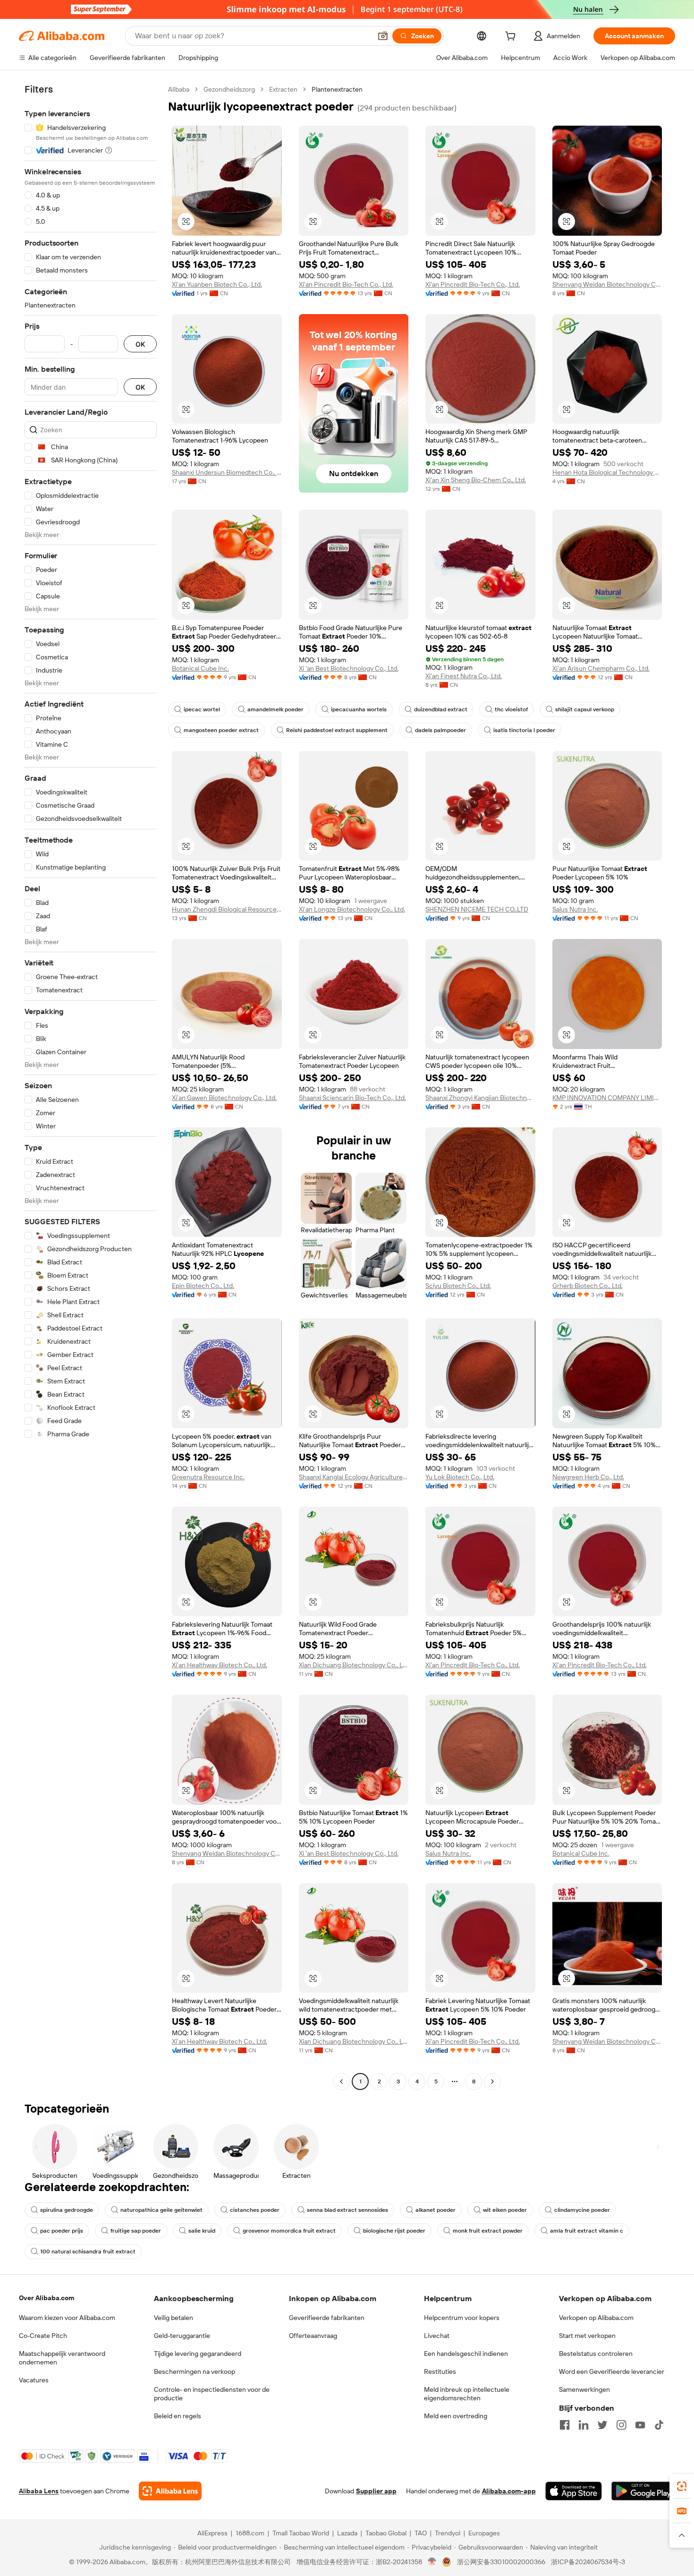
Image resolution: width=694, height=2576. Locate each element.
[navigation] (91, 1087)
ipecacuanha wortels (359, 709)
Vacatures (34, 2380)
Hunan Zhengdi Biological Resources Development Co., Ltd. (227, 909)
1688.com (250, 2533)
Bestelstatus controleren (596, 2354)
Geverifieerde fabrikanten (327, 2318)
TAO (421, 2533)
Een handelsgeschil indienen (466, 2354)
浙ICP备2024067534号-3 (588, 2562)
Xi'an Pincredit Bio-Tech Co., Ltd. (346, 284)
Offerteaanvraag (313, 2336)
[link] (682, 2486)
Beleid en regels (178, 2416)
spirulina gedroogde (67, 2210)
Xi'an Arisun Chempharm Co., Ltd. (601, 668)
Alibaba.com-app (509, 2491)
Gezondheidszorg (229, 89)
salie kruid (202, 2231)
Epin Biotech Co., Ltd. (203, 1286)
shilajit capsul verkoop (585, 709)
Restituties (440, 2371)
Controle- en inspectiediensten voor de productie (212, 2394)
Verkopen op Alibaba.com (596, 2318)
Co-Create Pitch (43, 2336)
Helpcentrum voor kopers (462, 2318)
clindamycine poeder (582, 2210)
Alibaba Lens (39, 2491)
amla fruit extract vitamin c (587, 2231)
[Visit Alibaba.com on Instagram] (621, 2425)
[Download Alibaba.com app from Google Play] (643, 2491)
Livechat (437, 2336)
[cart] (512, 37)
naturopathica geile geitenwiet (161, 2210)
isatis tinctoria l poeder (524, 730)
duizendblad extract (441, 709)
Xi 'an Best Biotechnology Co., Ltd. (349, 668)
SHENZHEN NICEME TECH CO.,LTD (477, 909)
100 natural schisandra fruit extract (88, 2252)
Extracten (283, 89)
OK (140, 344)
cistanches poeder (255, 2210)
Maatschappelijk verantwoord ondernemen (62, 2358)
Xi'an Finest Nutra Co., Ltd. (464, 676)
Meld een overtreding (456, 2416)
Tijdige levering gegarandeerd (198, 2354)
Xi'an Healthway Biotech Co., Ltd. (220, 1665)
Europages (484, 2533)
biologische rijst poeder (394, 2231)
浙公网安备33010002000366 (501, 2562)
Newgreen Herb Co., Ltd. (588, 1477)
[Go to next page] (492, 2081)
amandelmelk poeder (275, 709)
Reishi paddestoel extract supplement (337, 730)
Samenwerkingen (584, 2389)
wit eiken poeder (505, 2210)
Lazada (347, 2533)
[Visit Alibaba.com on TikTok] (659, 2425)
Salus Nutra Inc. (575, 909)
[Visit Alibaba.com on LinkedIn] (584, 2425)
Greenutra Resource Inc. (208, 1477)
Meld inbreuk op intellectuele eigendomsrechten (467, 2394)
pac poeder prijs (62, 2231)
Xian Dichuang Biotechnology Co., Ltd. (354, 1665)
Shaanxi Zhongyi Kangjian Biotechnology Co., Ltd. (480, 1098)
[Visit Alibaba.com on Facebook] (565, 2425)
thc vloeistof (511, 709)
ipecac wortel (202, 709)
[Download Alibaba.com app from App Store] (574, 2491)
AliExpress (212, 2533)
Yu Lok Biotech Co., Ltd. (460, 1477)
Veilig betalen (173, 2318)
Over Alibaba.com (47, 2298)
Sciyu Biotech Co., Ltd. (458, 1286)
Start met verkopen (587, 2336)
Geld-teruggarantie (182, 2336)
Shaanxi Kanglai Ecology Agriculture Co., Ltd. (354, 1477)
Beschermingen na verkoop (195, 2371)
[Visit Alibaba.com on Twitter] (602, 2425)
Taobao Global (386, 2533)
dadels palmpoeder (440, 730)
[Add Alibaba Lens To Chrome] (170, 2491)
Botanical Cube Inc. (200, 668)
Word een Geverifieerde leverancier (612, 2371)
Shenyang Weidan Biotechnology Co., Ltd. (607, 284)
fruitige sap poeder (136, 2231)
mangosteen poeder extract (221, 730)
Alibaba (179, 89)
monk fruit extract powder (488, 2231)
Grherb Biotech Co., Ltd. (588, 1286)
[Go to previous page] (341, 2081)
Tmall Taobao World (301, 2533)
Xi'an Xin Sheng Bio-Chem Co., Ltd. (476, 480)
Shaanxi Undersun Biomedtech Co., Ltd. (227, 472)
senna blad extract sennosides (347, 2210)
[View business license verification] (432, 2562)
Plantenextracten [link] (337, 89)
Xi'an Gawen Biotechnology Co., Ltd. (224, 1098)
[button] (383, 36)
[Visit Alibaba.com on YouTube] (640, 2425)
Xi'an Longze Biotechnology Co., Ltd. (352, 909)
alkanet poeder (436, 2210)
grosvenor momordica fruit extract (289, 2231)
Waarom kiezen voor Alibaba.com (67, 2318)
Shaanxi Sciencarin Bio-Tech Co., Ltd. (352, 1098)
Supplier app (376, 2491)
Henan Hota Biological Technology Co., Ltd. (607, 472)
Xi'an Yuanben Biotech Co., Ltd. (217, 284)
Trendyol (448, 2533)
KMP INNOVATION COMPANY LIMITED (607, 1098)
